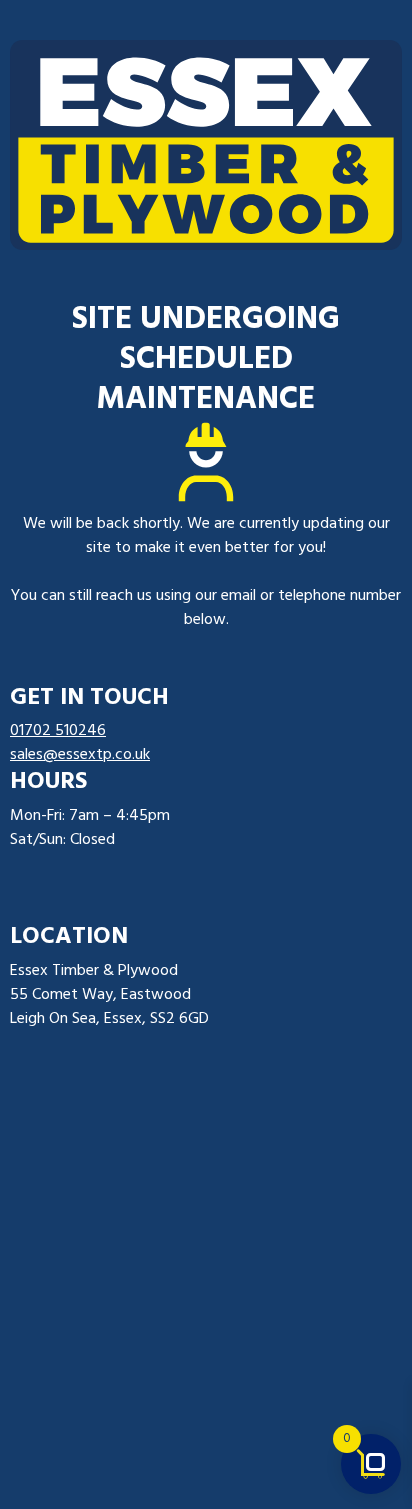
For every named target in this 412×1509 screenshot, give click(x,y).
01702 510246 (58, 731)
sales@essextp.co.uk (80, 755)
